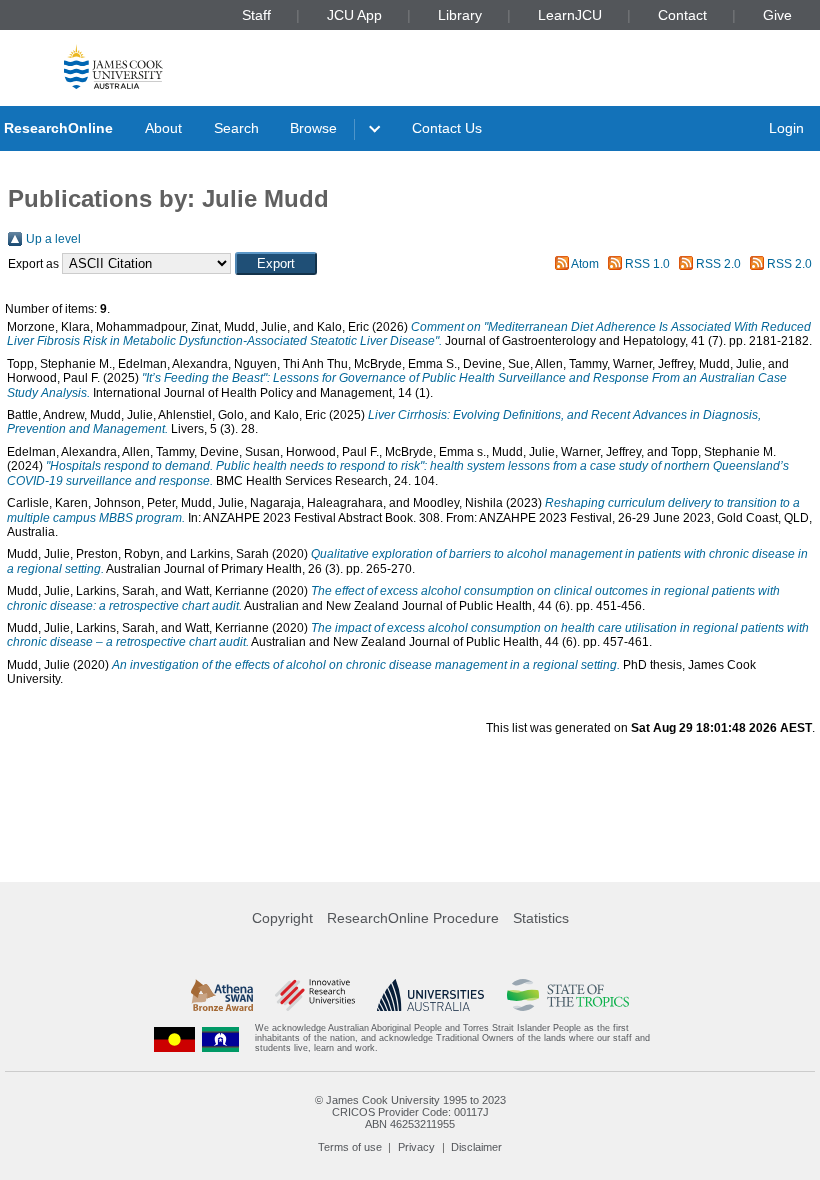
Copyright (282, 918)
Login (786, 128)
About (163, 128)
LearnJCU (570, 15)
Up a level (53, 239)
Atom (585, 264)
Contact (682, 15)
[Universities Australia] (430, 995)
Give (777, 15)
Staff (256, 15)
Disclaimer (476, 1147)
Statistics (541, 918)
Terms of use (350, 1147)
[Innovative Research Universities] (314, 995)
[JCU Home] (113, 66)
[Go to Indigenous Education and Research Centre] (175, 1038)
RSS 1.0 (647, 264)
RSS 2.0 (718, 264)
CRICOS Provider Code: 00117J (410, 1112)
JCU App (354, 15)
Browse (313, 128)
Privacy (416, 1147)
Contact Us (447, 128)
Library (460, 15)
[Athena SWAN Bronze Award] (222, 995)
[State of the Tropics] (568, 995)
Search (236, 128)
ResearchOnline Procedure (413, 918)
